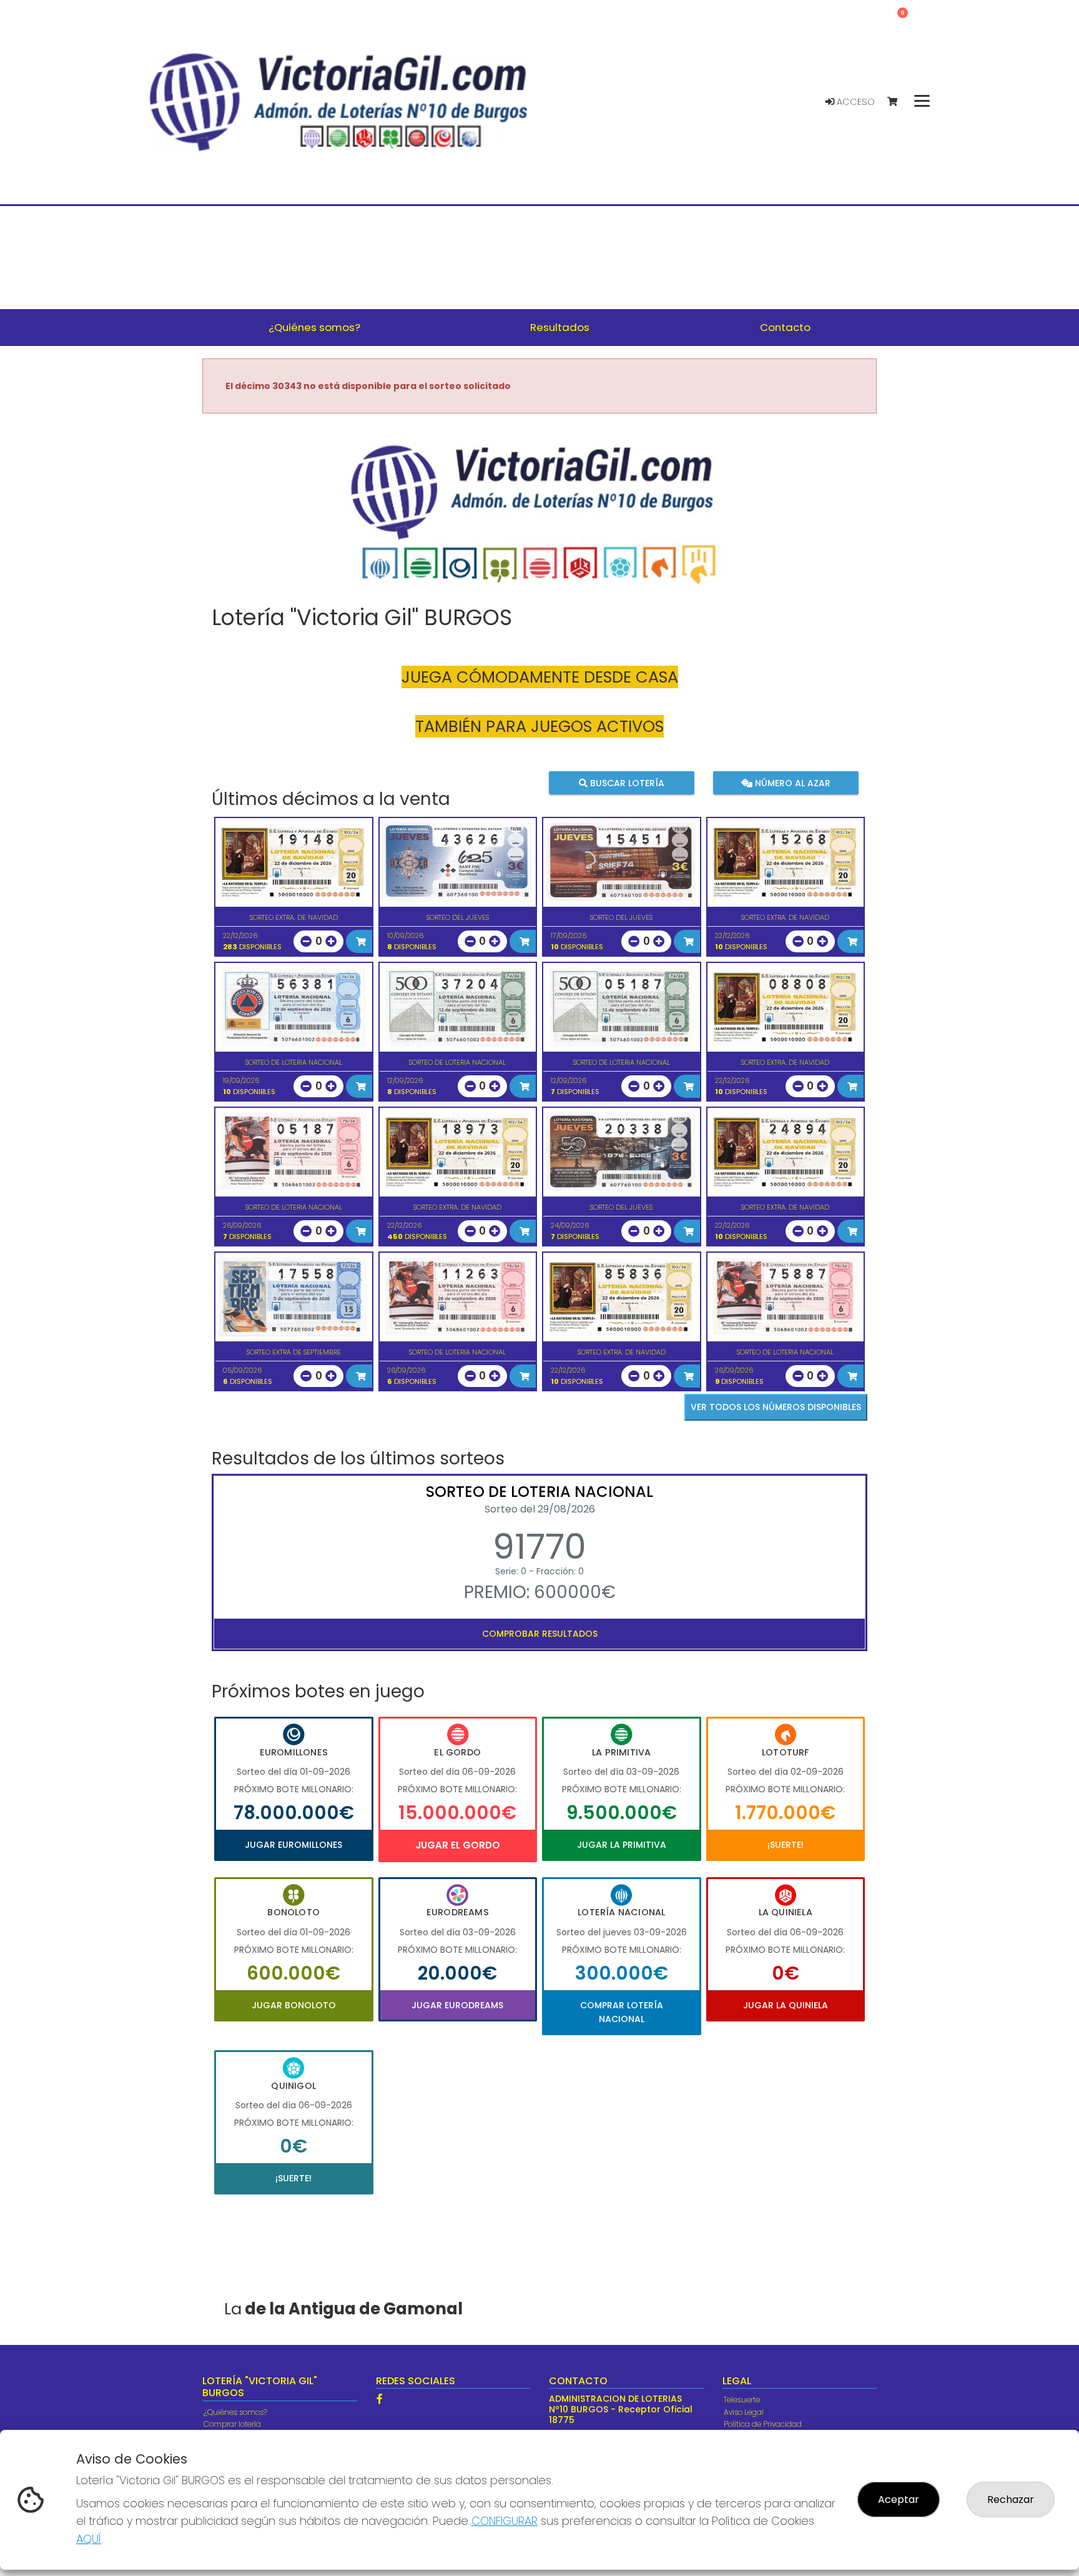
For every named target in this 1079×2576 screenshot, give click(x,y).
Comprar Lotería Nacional (622, 2012)
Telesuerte (742, 2400)
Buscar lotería (626, 782)
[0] (898, 102)
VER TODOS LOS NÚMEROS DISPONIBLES (776, 1407)
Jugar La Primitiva (622, 1845)
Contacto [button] (785, 327)
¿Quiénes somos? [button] (314, 327)
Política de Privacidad (763, 2424)
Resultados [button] (560, 327)
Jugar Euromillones (293, 1845)
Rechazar (1011, 2500)
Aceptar (899, 2500)
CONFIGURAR (505, 2521)
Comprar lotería (232, 2424)
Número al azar (791, 782)
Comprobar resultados (540, 1634)
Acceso (855, 102)
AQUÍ (89, 2539)
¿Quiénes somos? (235, 2412)
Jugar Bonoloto (294, 2005)
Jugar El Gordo (458, 1845)
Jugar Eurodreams (457, 2005)
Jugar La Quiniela (786, 2005)
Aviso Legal (744, 2412)
